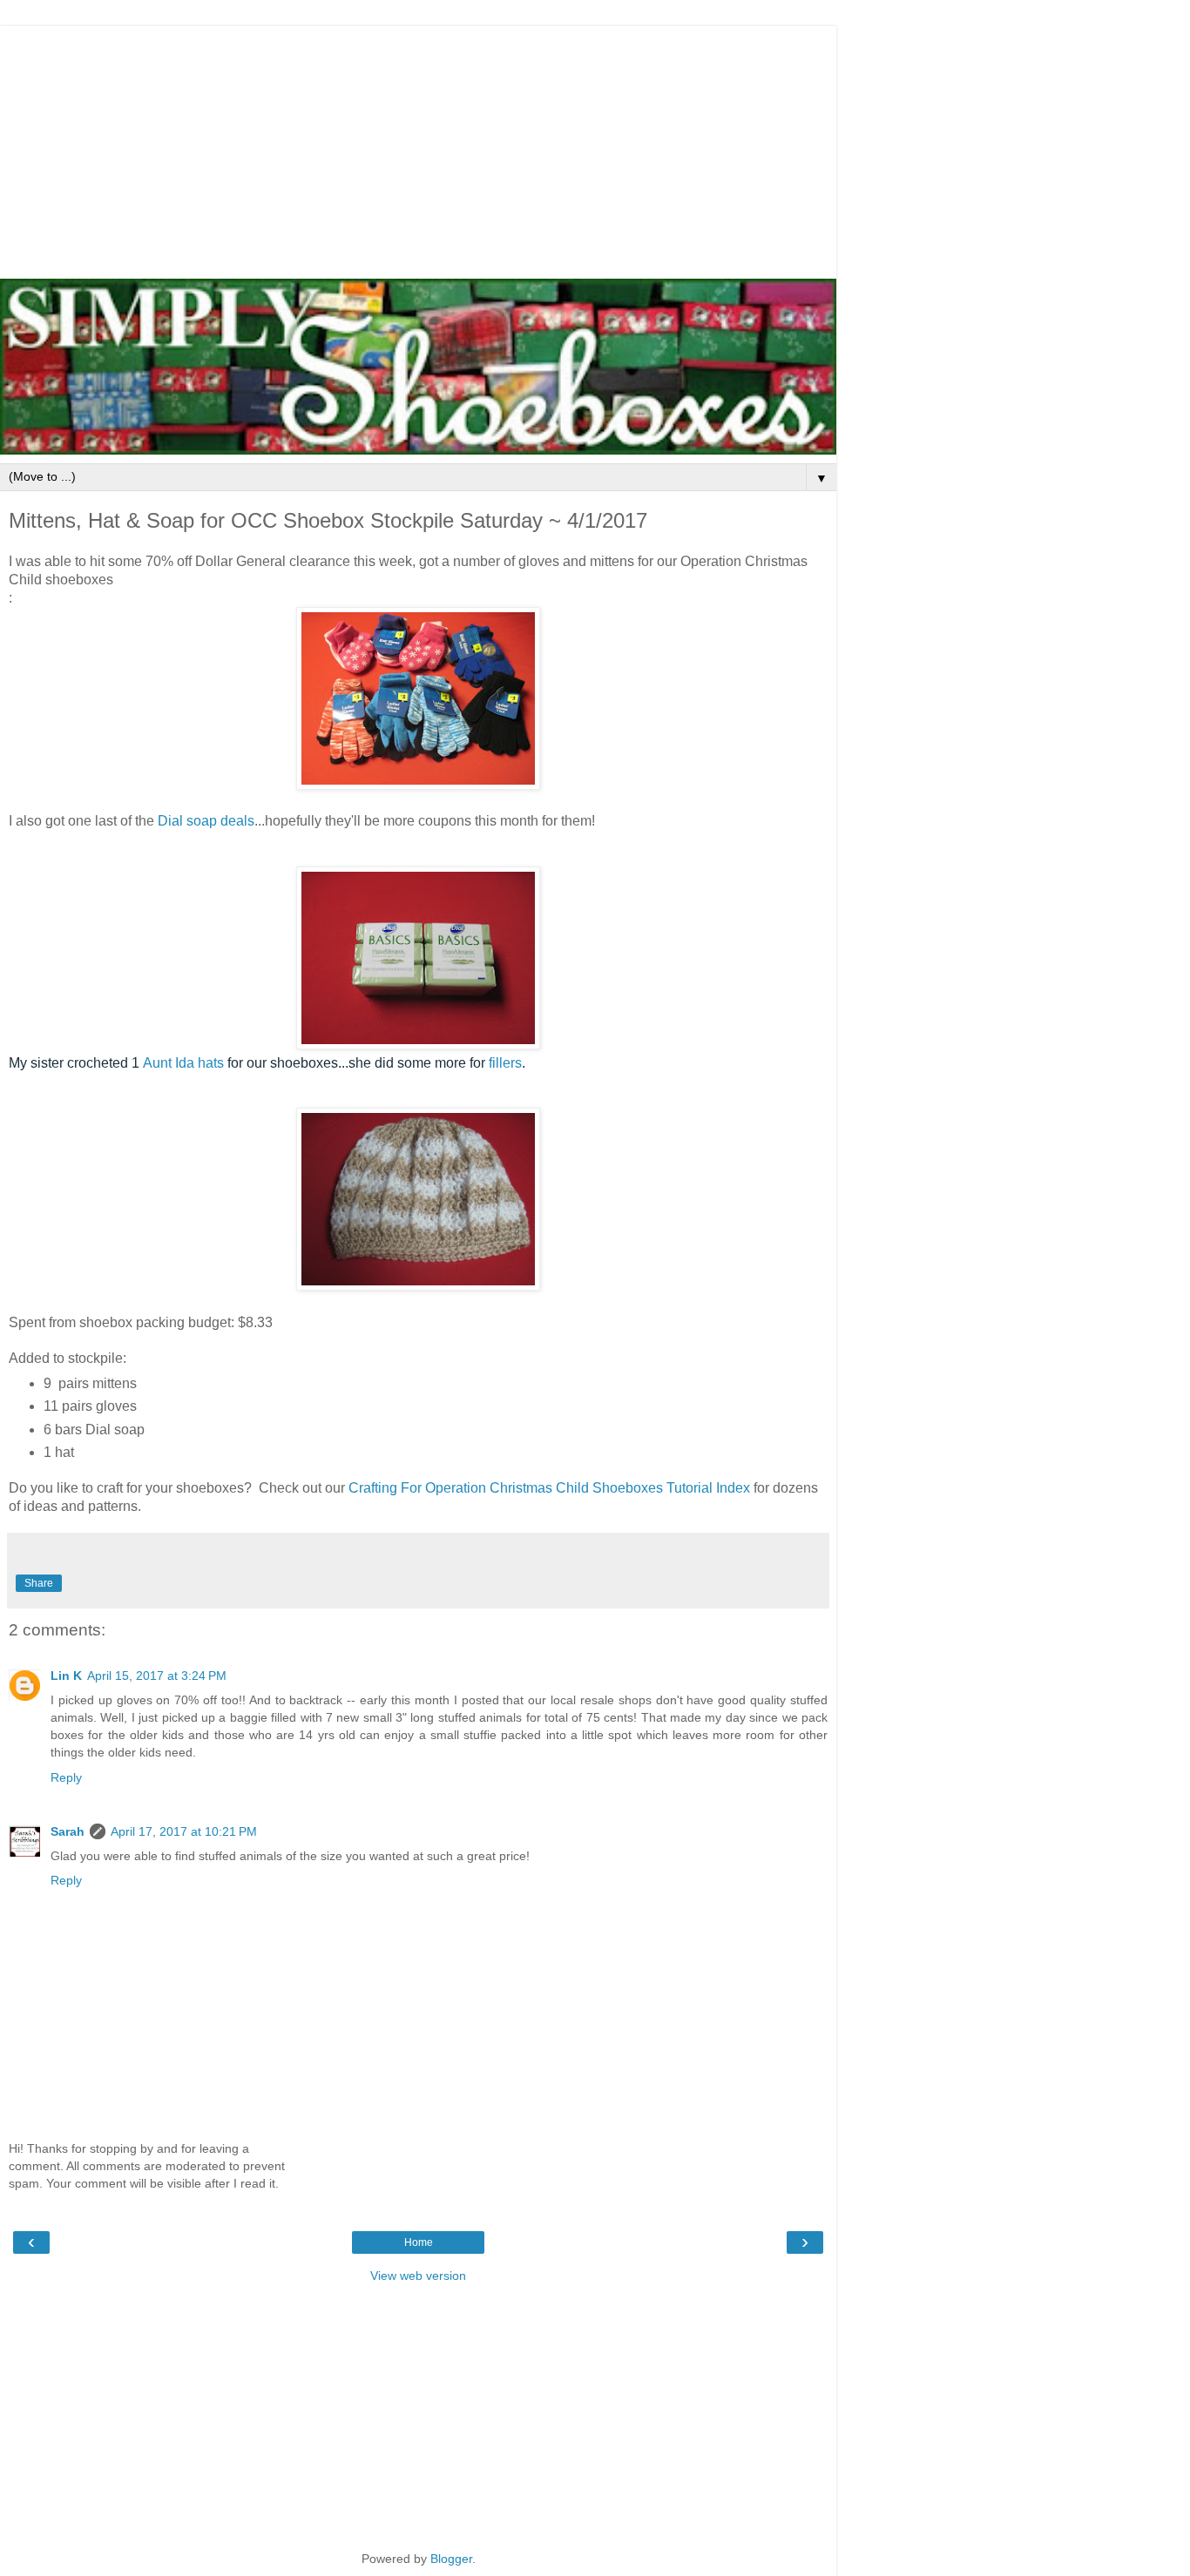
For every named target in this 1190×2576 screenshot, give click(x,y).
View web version (418, 2276)
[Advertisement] (418, 148)
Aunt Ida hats (183, 1063)
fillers (505, 1063)
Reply (66, 1777)
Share (39, 1583)
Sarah (68, 1831)
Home (419, 2242)
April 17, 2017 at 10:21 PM (184, 1831)
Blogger (451, 2559)
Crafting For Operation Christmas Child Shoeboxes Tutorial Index (549, 1488)
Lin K (66, 1676)
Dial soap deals (204, 821)
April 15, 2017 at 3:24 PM (157, 1676)
